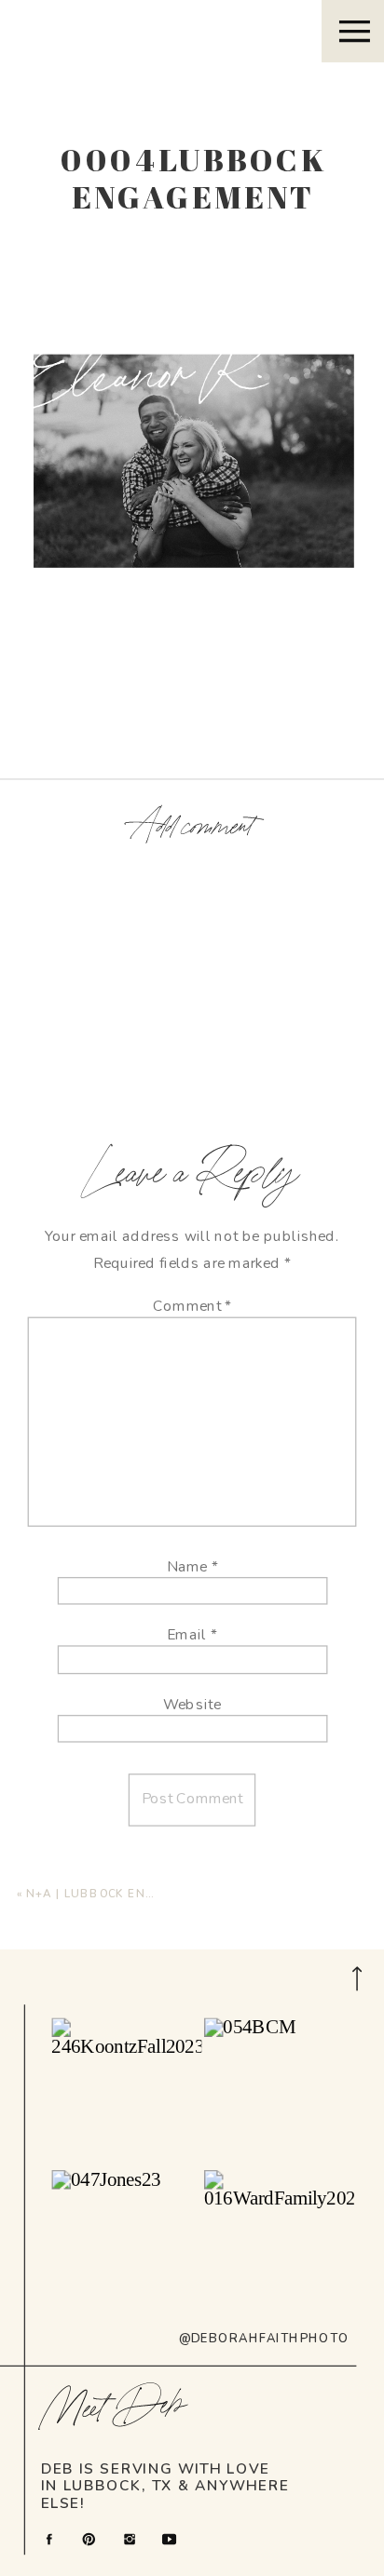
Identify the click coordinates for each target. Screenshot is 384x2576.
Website (192, 1704)
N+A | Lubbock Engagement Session (151, 1893)
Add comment (192, 828)
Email (192, 1635)
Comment (192, 1307)
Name (192, 1566)
